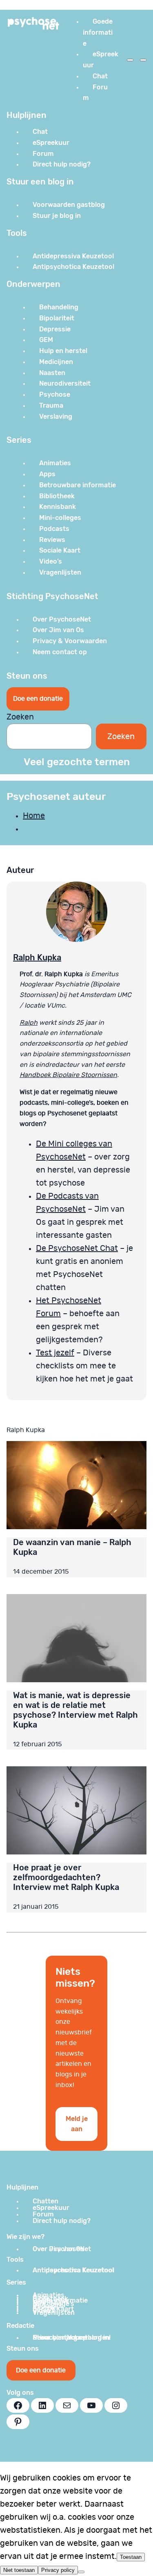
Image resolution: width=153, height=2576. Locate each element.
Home (34, 816)
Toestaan (131, 2557)
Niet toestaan (19, 2570)
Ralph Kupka (37, 957)
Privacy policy (58, 2570)
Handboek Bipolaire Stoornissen (68, 1075)
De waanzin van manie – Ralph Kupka (72, 1547)
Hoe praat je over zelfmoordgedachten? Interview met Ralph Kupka (66, 1877)
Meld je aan (77, 2124)
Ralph (29, 1023)
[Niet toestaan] (81, 2572)
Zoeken (20, 717)
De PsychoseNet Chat (77, 1248)
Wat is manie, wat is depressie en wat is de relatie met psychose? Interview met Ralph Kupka (75, 1710)
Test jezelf (55, 1353)
